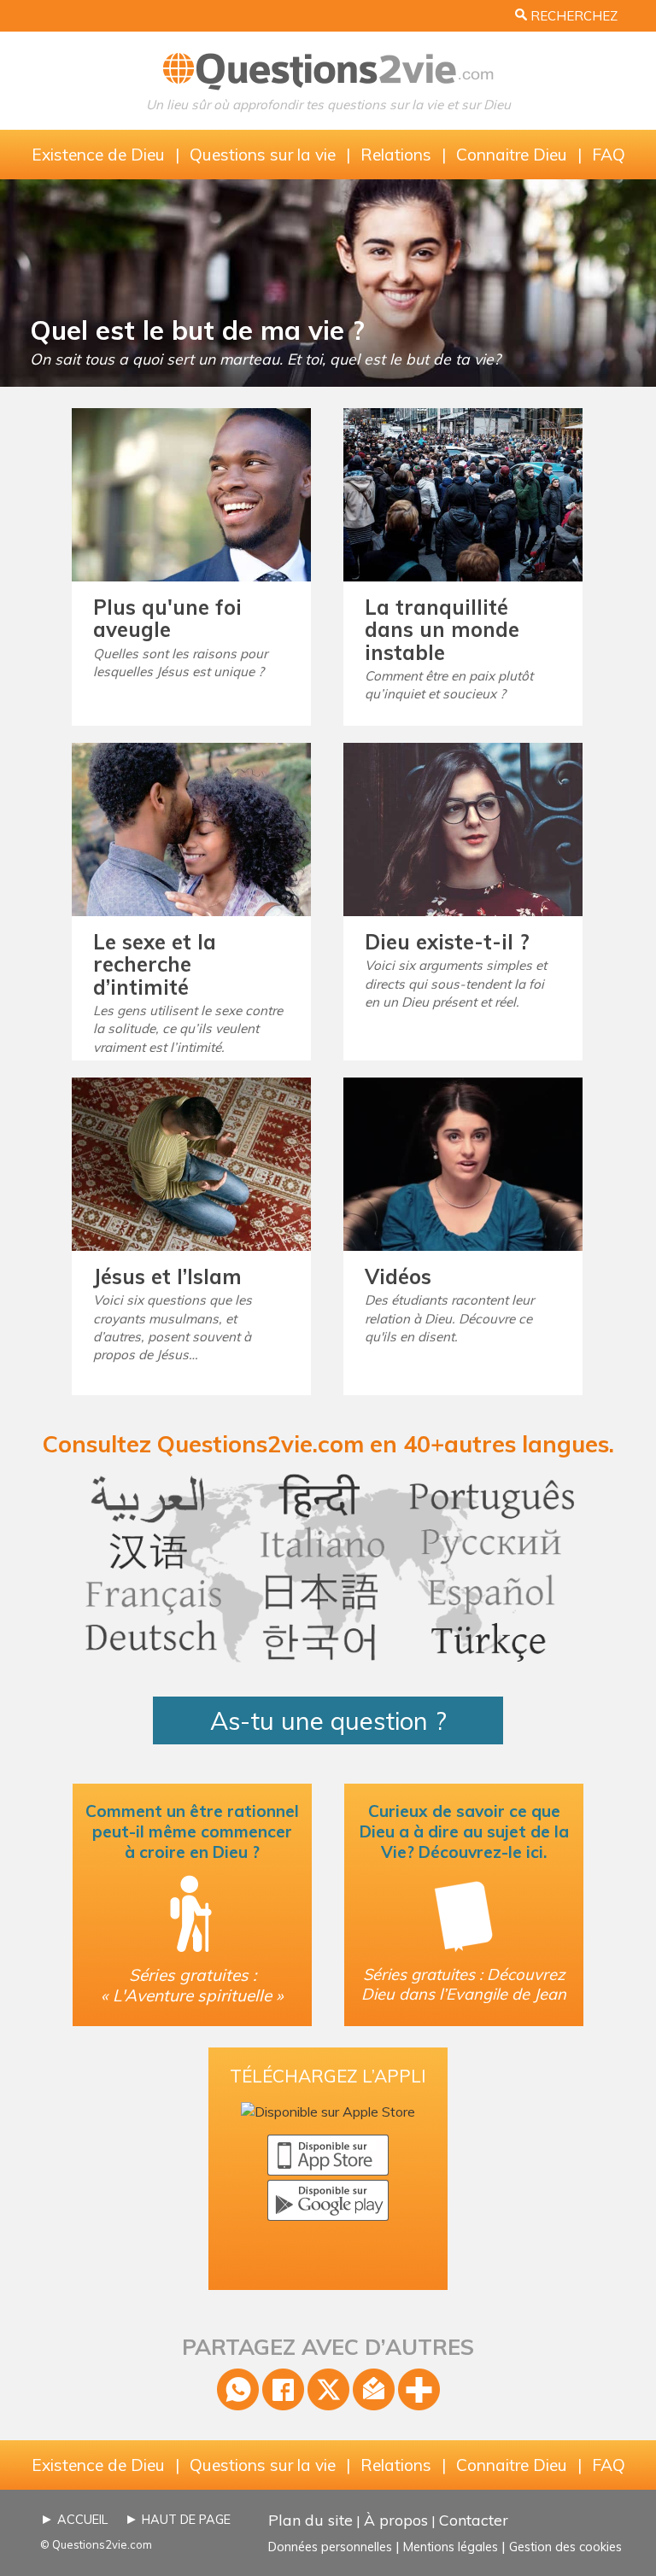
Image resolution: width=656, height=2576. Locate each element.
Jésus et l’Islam (167, 1276)
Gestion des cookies (565, 2547)
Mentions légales (451, 2547)
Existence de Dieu (98, 155)
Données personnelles (330, 2547)
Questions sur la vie (263, 155)
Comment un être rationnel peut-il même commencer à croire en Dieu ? (192, 1831)
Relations (396, 155)
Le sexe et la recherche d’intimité (155, 964)
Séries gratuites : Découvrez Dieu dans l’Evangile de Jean (464, 1984)
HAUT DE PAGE (186, 2520)
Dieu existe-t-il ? (447, 942)
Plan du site (310, 2520)
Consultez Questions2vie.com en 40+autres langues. (328, 1444)
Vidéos (398, 1276)
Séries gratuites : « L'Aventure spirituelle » (192, 1985)
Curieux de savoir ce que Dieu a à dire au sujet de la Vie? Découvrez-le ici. (464, 1831)
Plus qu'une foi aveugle (167, 618)
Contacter (474, 2520)
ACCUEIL (82, 2520)
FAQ (609, 155)
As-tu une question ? (328, 1720)
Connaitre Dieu (512, 155)
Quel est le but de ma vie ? (197, 330)
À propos (396, 2520)
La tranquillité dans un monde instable (442, 630)
